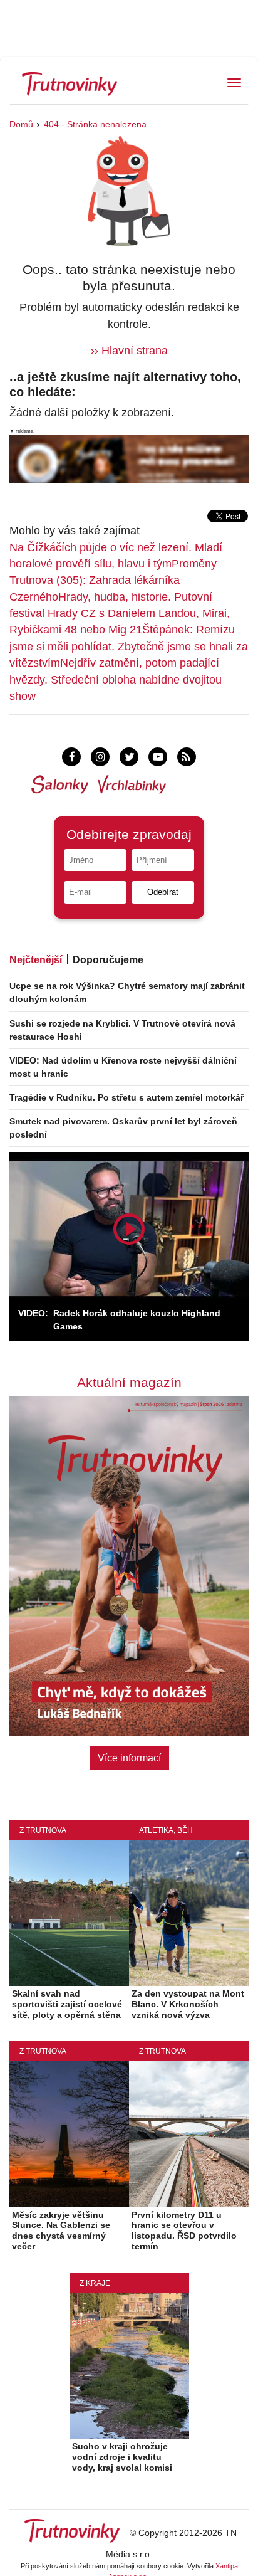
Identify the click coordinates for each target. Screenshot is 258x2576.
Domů (21, 124)
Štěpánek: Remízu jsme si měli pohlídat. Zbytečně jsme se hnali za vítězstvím (129, 646)
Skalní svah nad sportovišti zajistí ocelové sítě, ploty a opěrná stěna (67, 2004)
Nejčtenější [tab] (36, 960)
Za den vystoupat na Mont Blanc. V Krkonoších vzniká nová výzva (188, 2004)
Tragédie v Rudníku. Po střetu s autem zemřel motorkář (126, 1097)
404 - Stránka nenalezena (95, 124)
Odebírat (163, 892)
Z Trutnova (43, 1830)
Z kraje (95, 2283)
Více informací (129, 1758)
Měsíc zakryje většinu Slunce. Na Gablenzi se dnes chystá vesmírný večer (61, 2230)
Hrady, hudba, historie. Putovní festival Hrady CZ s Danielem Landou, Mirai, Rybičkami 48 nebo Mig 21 (120, 614)
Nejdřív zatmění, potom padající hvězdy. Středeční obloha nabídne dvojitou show (116, 679)
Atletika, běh (166, 1830)
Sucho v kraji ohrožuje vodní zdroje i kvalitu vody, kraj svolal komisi (122, 2457)
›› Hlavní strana (129, 351)
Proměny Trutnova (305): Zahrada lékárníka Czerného (113, 580)
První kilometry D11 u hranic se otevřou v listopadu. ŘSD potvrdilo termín (184, 2230)
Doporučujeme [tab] (108, 960)
